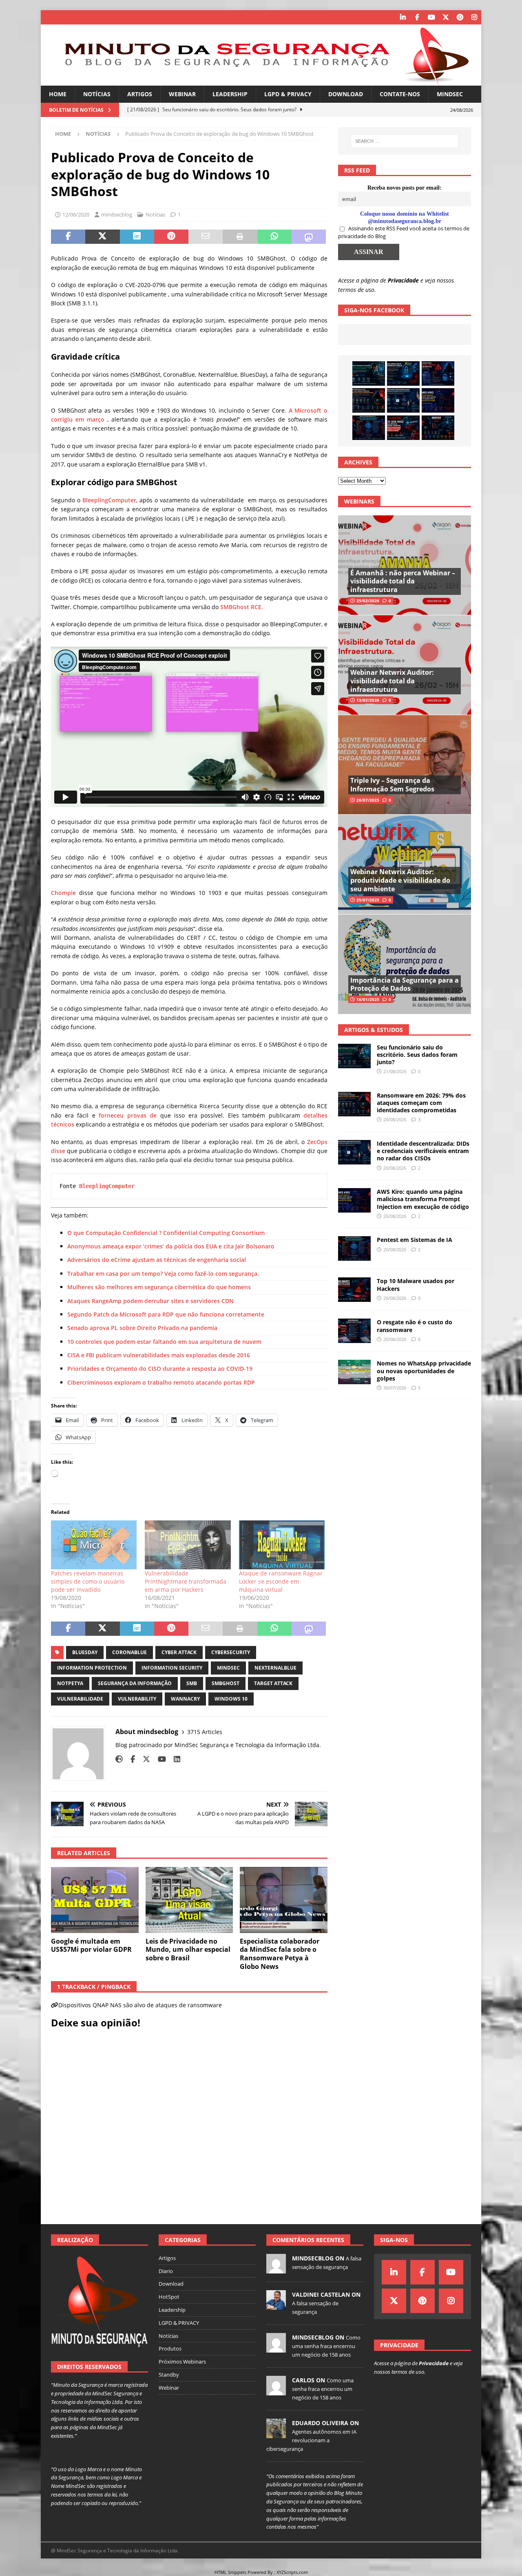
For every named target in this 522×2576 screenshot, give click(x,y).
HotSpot (169, 2297)
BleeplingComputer (109, 500)
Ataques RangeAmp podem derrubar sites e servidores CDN (150, 1301)
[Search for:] (405, 141)
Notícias (97, 94)
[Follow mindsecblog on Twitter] (143, 1759)
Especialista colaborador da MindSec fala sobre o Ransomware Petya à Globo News (280, 1954)
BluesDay (85, 1652)
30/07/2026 (395, 1388)
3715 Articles (205, 1732)
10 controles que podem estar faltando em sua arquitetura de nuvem (164, 1342)
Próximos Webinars (182, 2362)
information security (172, 1668)
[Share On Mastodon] (309, 237)
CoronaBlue (129, 1652)
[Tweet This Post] (102, 237)
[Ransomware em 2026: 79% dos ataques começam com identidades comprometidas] (369, 400)
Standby (169, 2375)
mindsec (228, 1668)
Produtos (170, 2348)
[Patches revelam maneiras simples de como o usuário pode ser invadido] (94, 1545)
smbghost (226, 1683)
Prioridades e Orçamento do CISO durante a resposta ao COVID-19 (160, 1369)
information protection (92, 1668)
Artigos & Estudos (374, 1030)
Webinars (359, 501)
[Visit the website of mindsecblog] (119, 1759)
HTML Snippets (230, 2572)
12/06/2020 (76, 214)
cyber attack (179, 1652)
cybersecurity (231, 1652)
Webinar (182, 94)
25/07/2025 (368, 900)
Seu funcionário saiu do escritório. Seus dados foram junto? (417, 1055)
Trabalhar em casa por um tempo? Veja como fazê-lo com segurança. (163, 1274)
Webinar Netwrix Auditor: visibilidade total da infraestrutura (392, 681)
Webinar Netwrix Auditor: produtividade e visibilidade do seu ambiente (400, 880)
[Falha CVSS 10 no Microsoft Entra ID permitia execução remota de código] (403, 373)
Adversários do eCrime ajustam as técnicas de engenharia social (157, 1260)
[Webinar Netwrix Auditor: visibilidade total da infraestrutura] (405, 665)
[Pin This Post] (171, 237)
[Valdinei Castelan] (276, 2305)
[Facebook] (417, 17)
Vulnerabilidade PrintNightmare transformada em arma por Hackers (186, 1581)
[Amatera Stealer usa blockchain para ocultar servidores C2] (438, 428)
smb (192, 1683)
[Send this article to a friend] (206, 237)
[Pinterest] (460, 17)
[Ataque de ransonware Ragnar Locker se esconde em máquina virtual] (282, 1545)
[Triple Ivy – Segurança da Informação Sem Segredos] (405, 765)
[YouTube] (431, 17)
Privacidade (403, 280)
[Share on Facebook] (68, 237)
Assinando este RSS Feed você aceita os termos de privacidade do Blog (404, 232)
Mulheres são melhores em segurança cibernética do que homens (159, 1287)
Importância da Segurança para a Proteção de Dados (405, 984)
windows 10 (231, 1699)
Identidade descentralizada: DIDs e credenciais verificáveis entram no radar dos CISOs (423, 1151)
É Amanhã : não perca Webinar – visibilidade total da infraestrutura (403, 581)
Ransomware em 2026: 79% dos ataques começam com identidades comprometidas (421, 1103)
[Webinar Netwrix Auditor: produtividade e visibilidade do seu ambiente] (405, 864)
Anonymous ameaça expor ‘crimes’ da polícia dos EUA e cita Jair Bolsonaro (171, 1246)
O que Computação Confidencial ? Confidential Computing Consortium (166, 1233)
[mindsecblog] (276, 2269)
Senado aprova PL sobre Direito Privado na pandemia (142, 1328)
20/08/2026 (395, 1119)
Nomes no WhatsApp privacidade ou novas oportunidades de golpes (424, 1371)
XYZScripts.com (292, 2572)
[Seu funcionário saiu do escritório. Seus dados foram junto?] (369, 373)
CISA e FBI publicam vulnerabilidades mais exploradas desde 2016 (159, 1355)
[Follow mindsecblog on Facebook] (130, 1759)
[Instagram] (474, 17)
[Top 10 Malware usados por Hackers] (354, 1290)
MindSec (450, 94)
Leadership (230, 94)
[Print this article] (240, 237)
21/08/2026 (395, 1071)
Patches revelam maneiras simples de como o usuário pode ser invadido (88, 1581)
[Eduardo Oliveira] (276, 2434)
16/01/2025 (368, 999)
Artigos (140, 94)
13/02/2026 (368, 700)
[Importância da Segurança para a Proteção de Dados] (405, 964)
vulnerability (137, 1699)
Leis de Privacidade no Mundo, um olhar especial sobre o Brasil (188, 1950)
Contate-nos (400, 94)
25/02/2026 (368, 601)
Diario (166, 2271)
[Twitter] (446, 17)
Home (58, 94)
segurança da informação (135, 1683)
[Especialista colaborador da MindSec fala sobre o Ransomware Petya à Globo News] (284, 1900)
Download (346, 94)
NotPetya (70, 1683)
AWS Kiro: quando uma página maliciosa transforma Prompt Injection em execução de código (423, 1199)
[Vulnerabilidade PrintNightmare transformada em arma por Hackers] (188, 1545)
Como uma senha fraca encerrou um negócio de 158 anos (326, 2346)
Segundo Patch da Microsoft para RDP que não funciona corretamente (166, 1314)
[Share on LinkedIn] (137, 237)
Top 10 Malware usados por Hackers (416, 1285)
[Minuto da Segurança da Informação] (261, 81)
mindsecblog (117, 214)
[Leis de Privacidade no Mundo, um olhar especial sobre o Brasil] (189, 1900)
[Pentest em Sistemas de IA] (369, 428)
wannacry (185, 1699)
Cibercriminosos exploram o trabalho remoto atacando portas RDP (161, 1382)
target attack (273, 1683)
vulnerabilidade (80, 1699)
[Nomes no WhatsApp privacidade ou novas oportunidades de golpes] (354, 1372)
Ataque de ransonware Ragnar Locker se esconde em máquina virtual (281, 1581)
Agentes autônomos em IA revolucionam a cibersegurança (311, 2440)
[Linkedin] (403, 17)
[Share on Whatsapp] (274, 237)
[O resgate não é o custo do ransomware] (354, 1331)
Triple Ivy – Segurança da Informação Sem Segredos (392, 785)
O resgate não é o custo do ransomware (415, 1326)
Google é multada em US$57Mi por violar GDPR (91, 1945)
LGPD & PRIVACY (288, 94)
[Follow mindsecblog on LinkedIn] (174, 1759)
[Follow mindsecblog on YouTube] (159, 1759)
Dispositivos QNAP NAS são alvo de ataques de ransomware (140, 2005)
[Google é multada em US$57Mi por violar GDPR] (95, 1900)
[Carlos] (276, 2391)
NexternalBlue (275, 1668)
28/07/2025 (368, 800)
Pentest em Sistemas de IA (415, 1240)
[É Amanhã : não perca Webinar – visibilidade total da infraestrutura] (405, 565)
